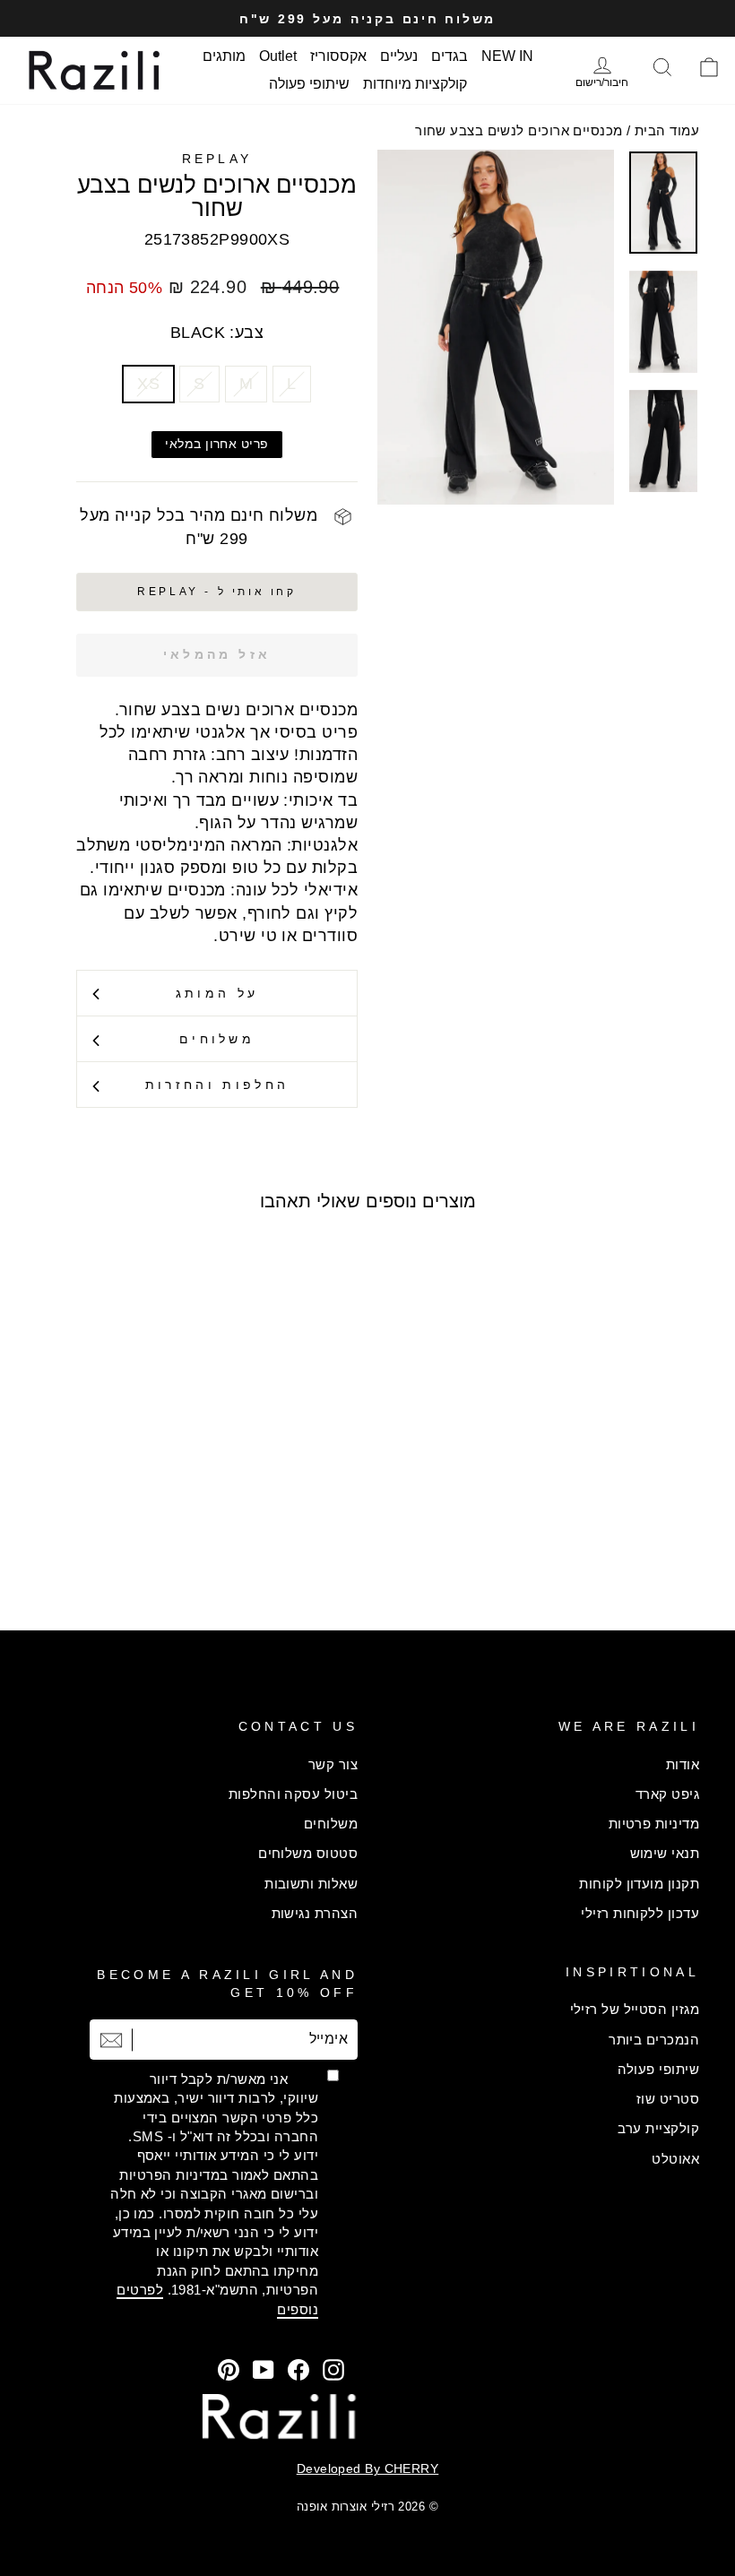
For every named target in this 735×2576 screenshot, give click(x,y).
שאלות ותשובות (311, 1884)
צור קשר (333, 1764)
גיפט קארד (667, 1794)
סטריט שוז (668, 2099)
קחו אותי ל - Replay (216, 592)
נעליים (399, 56)
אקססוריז (338, 56)
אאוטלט (675, 2159)
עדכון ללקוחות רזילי (640, 1913)
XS (148, 384)
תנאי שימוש (665, 1853)
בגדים (450, 56)
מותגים (224, 56)
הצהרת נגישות (315, 1913)
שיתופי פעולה (309, 84)
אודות (683, 1764)
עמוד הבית (667, 130)
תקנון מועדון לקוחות (639, 1884)
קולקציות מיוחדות (415, 84)
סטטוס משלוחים (308, 1853)
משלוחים (217, 1039)
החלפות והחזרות (217, 1085)
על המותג (217, 993)
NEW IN (507, 56)
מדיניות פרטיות (654, 1824)
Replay (217, 159)
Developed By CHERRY (368, 2468)
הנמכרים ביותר (654, 2040)
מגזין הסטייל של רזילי (635, 2009)
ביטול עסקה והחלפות (293, 1794)
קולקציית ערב (658, 2128)
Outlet (278, 56)
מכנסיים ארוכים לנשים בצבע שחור (519, 130)
